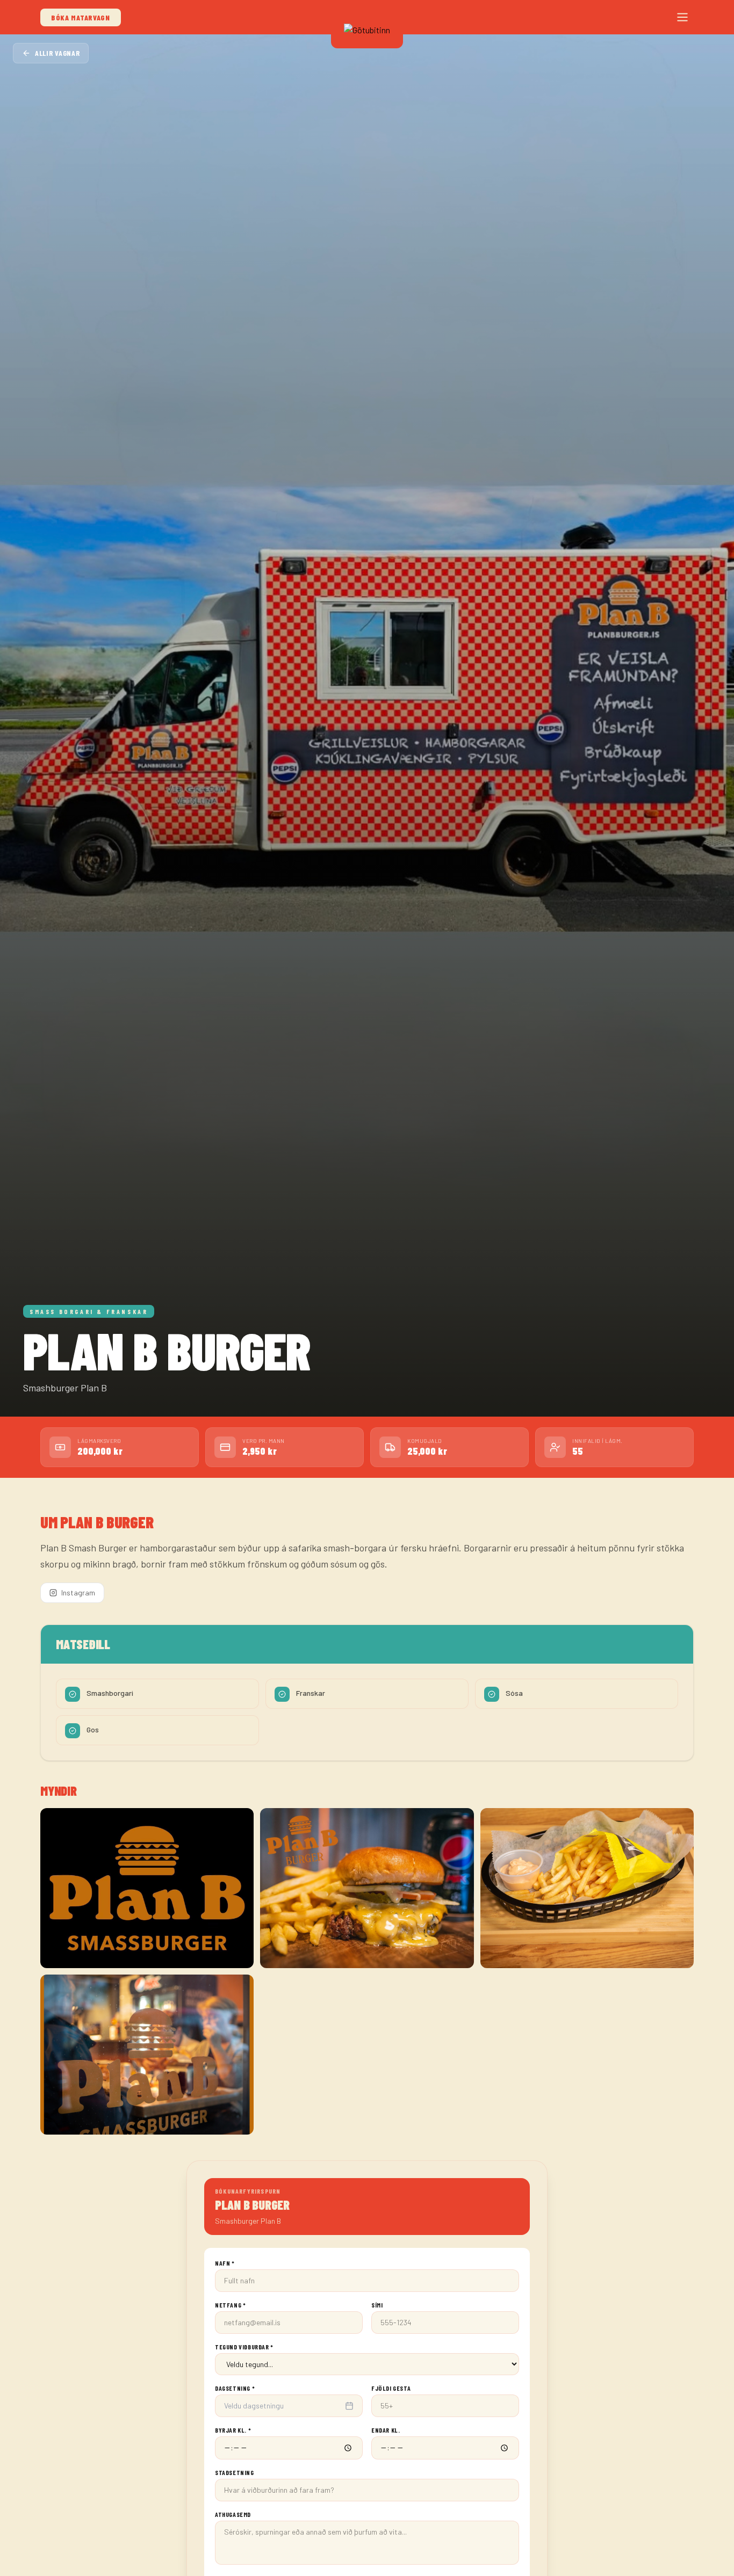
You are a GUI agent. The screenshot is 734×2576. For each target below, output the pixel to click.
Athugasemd (233, 2514)
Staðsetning (235, 2472)
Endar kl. (386, 2430)
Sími (377, 2305)
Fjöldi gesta (391, 2388)
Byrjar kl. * (233, 2430)
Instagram (78, 1592)
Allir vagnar (57, 53)
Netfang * (230, 2305)
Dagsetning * (235, 2388)
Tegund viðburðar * (244, 2347)
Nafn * (225, 2263)
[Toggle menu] (682, 17)
